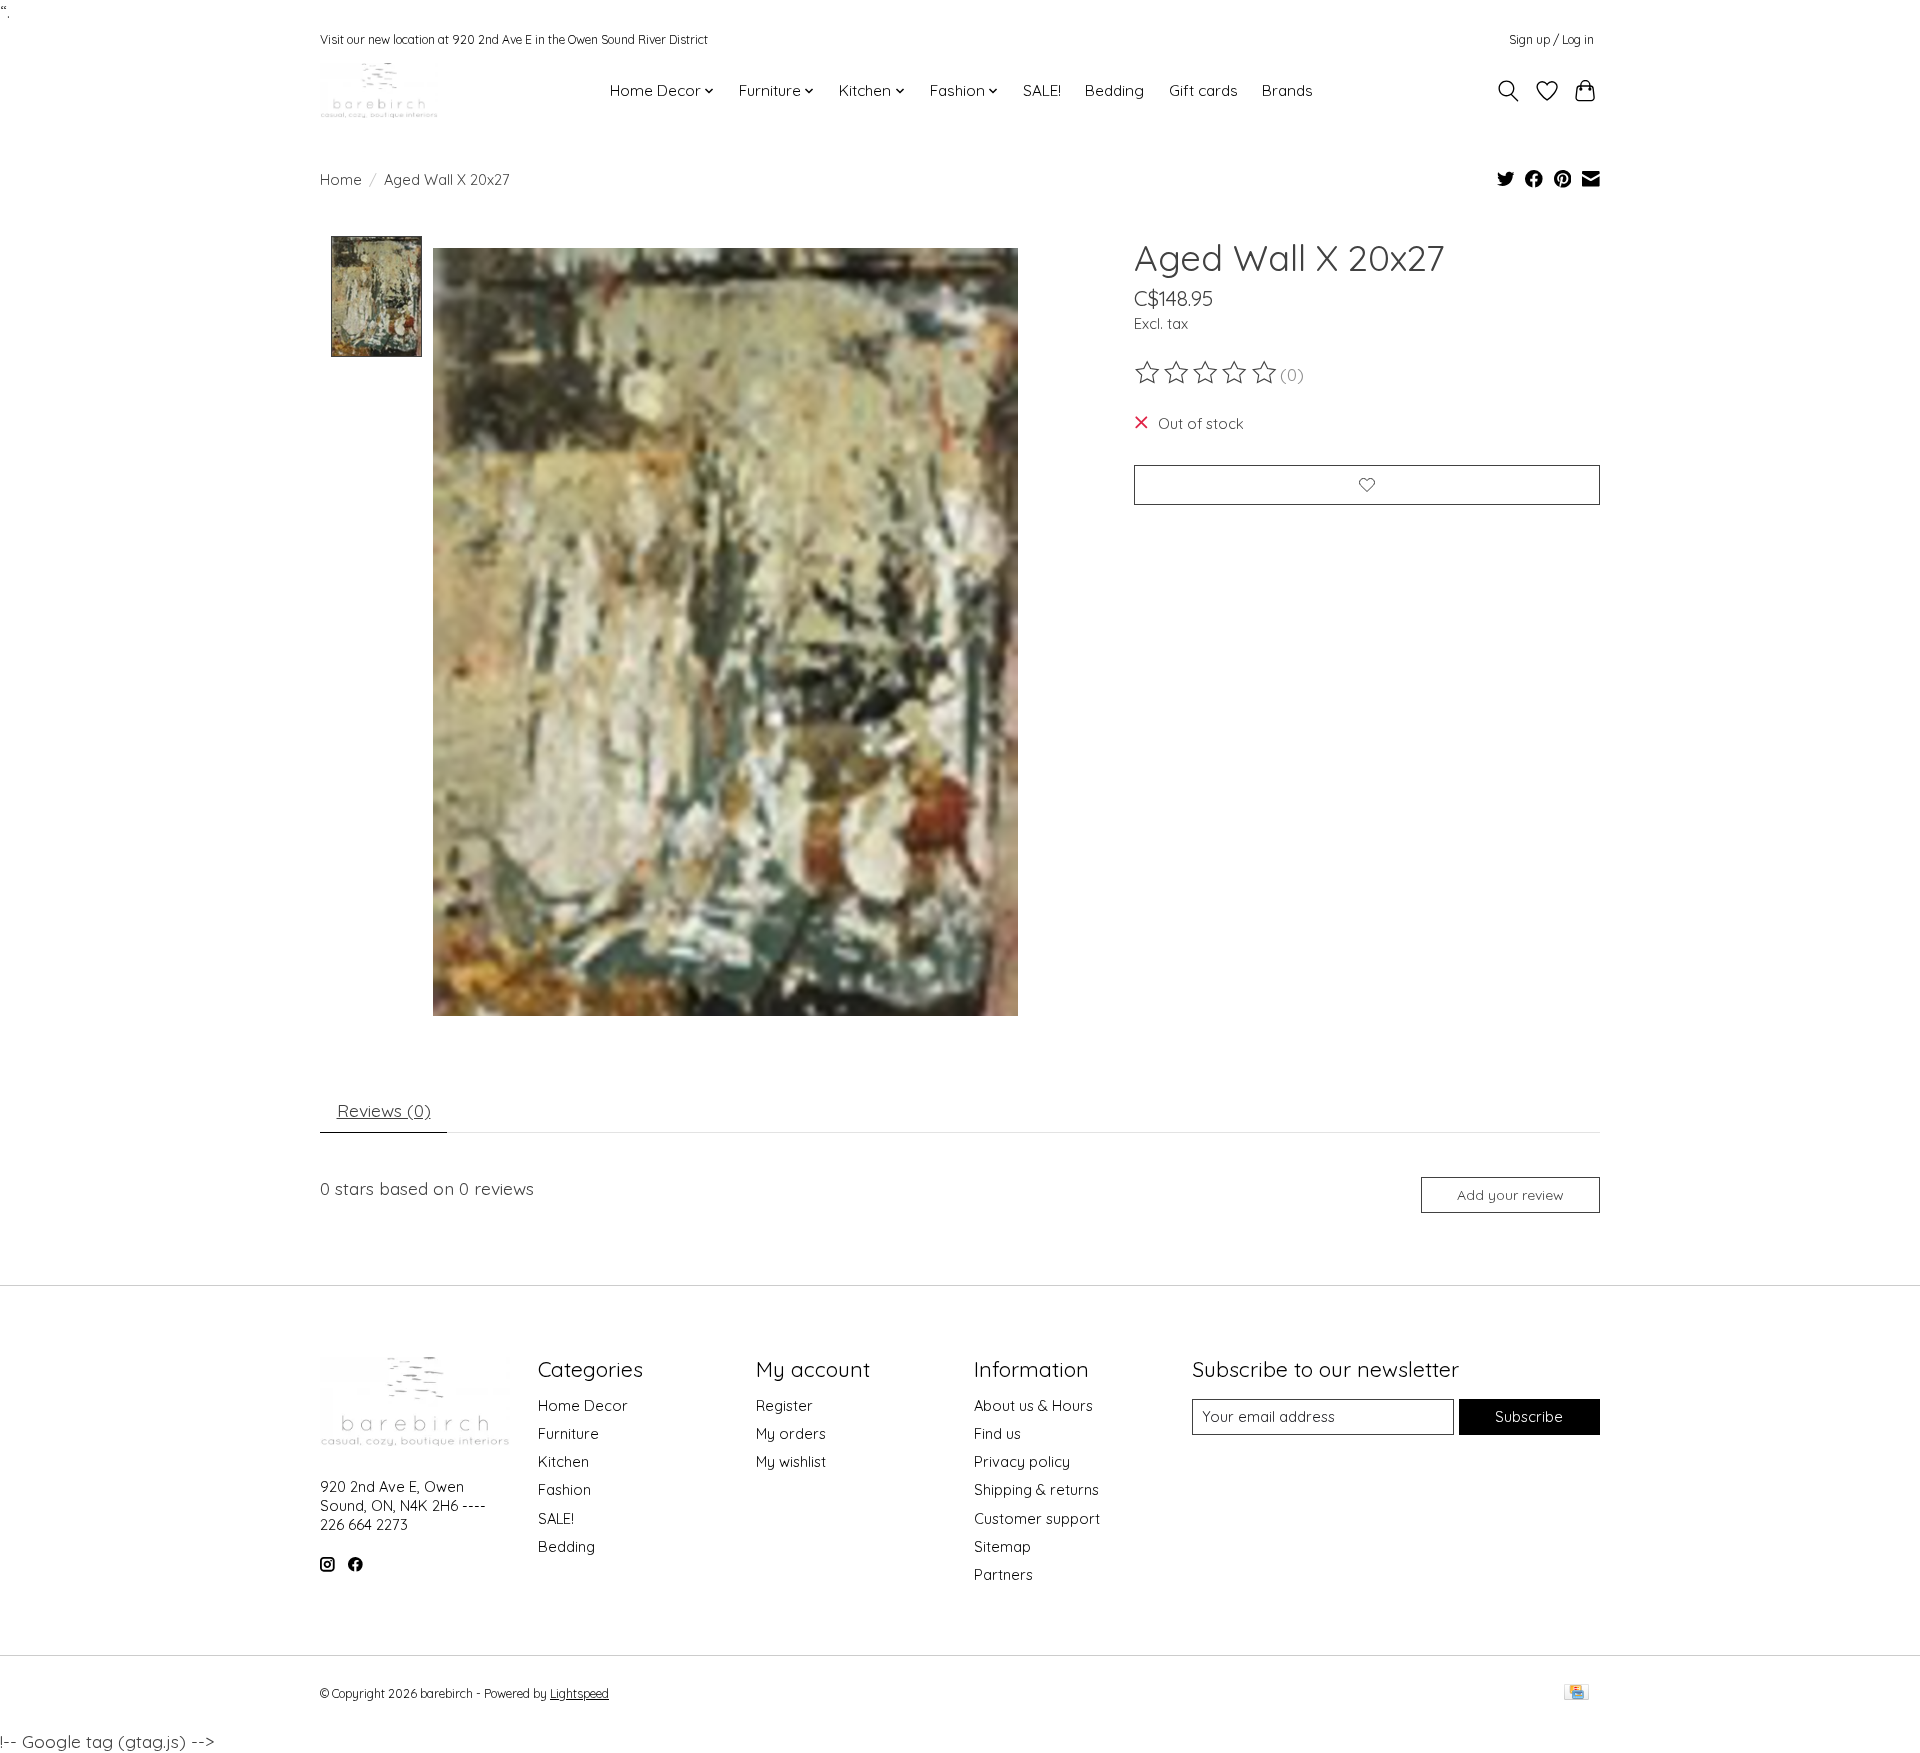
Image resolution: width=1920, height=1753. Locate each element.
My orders (791, 1433)
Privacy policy (1022, 1461)
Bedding (1114, 90)
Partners (1003, 1574)
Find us (997, 1433)
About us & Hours (1033, 1405)
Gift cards (1203, 90)
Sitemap (1002, 1546)
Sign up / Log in (1551, 39)
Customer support (1037, 1518)
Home (341, 179)
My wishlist (791, 1461)
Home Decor (583, 1405)
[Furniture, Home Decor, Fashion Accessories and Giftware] (379, 90)
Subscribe (1529, 1416)
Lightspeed (579, 1693)
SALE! (1042, 90)
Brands (1287, 90)
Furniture (568, 1433)
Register (784, 1405)
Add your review (1510, 1195)
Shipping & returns (1036, 1489)
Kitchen (563, 1461)
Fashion (564, 1489)
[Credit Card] (1576, 1693)
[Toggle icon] (1508, 91)
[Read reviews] (1207, 373)
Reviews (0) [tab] (384, 1110)
